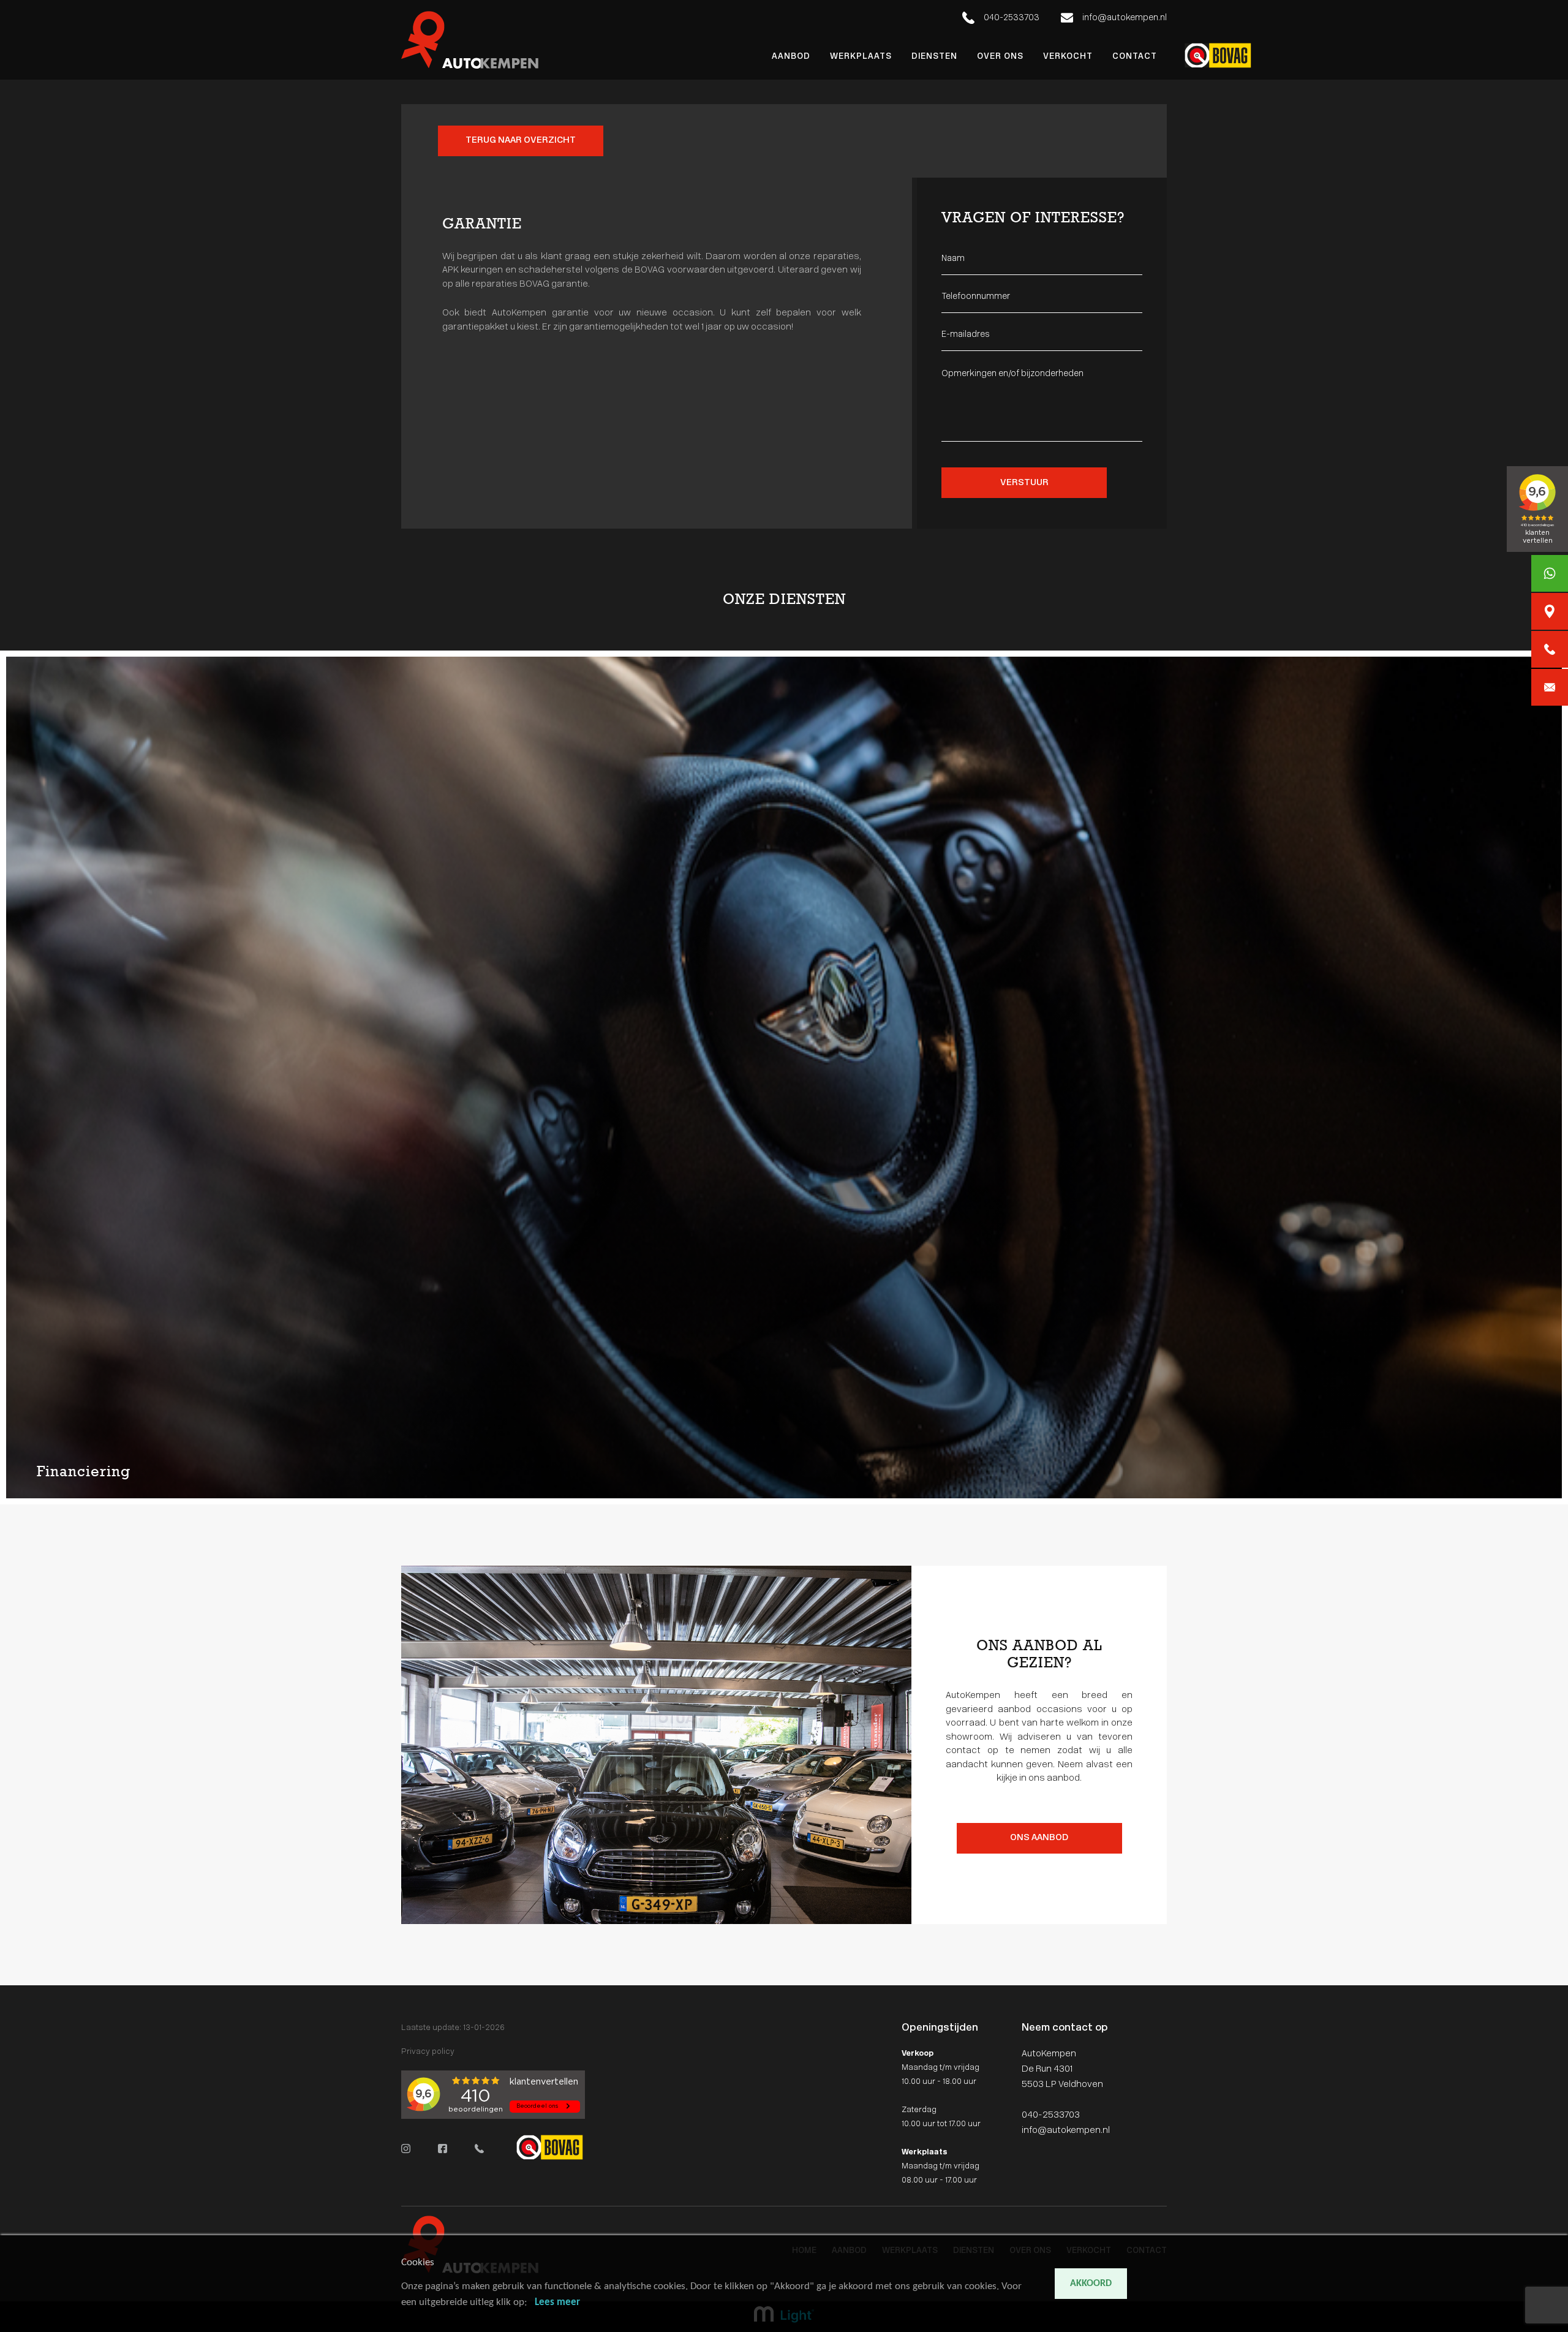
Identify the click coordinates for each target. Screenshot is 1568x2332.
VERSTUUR (1024, 483)
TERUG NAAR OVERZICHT (521, 141)
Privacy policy (428, 2052)
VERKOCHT (1068, 57)
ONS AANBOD (1039, 1838)
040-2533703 (1011, 18)
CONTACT (1135, 57)
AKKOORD (1091, 2284)
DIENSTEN (934, 57)
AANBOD (791, 57)
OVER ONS (1000, 57)
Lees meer (557, 2302)
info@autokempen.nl (1124, 18)
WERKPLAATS (861, 57)
